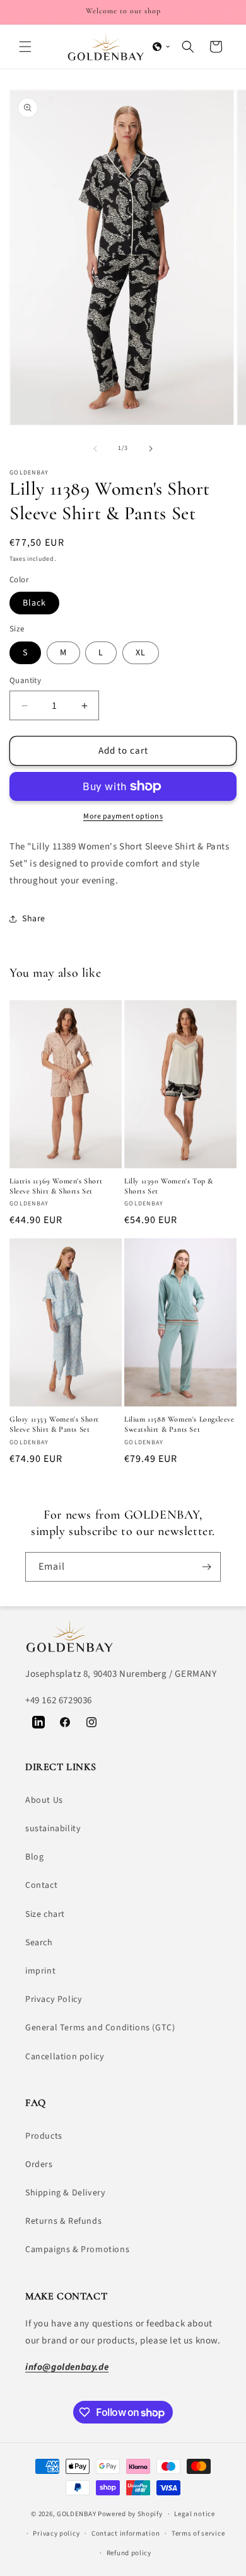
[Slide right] (151, 449)
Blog (34, 1857)
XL (141, 653)
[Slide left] (95, 449)
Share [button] (34, 919)
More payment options (123, 816)
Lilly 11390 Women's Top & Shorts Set (169, 1186)
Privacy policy (56, 2533)
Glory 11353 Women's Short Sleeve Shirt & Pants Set (54, 1424)
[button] (25, 47)
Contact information (126, 2533)
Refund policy (129, 2553)
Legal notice (194, 2514)
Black (34, 603)
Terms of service (198, 2533)
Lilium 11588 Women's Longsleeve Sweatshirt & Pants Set (179, 1424)
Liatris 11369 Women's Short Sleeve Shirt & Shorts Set (56, 1186)
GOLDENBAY (76, 2514)
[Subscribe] (206, 1567)
